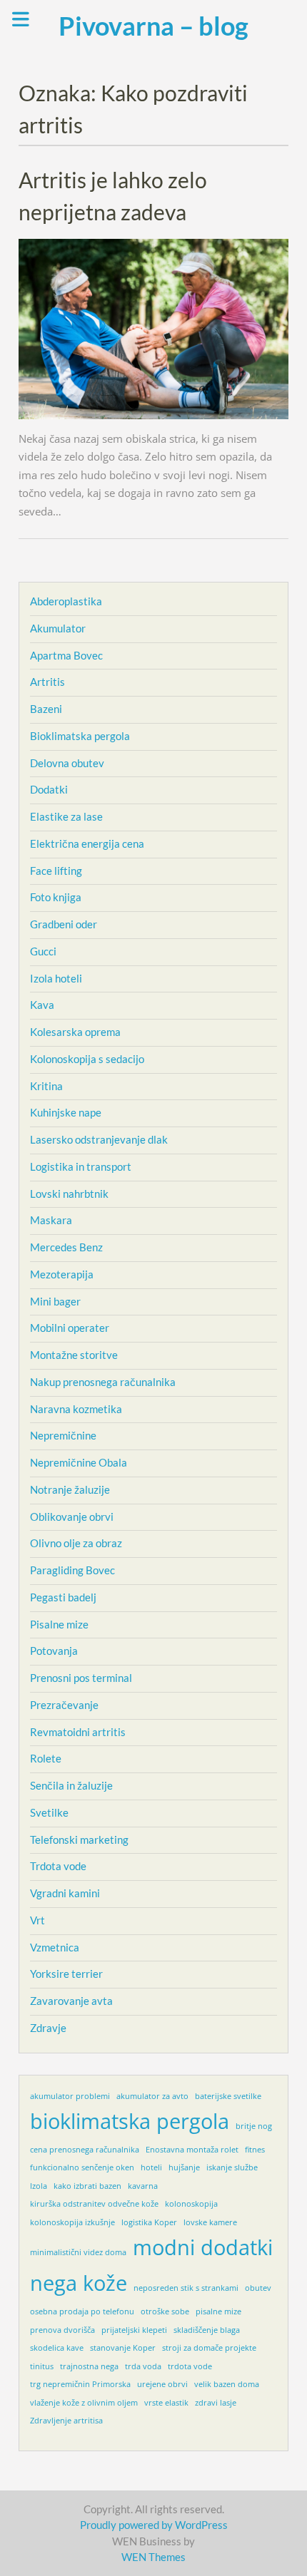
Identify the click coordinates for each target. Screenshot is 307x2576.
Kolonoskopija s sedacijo (87, 1059)
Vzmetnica (55, 1947)
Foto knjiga (56, 897)
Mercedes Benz (66, 1247)
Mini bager (55, 1301)
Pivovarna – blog (153, 26)
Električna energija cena (87, 843)
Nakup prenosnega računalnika (103, 1382)
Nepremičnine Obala (79, 1462)
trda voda (143, 2366)
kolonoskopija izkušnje (72, 2222)
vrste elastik (166, 2403)
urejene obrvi (162, 2384)
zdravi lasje (216, 2403)
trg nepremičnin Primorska (80, 2384)
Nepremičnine (63, 1435)
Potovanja (54, 1651)
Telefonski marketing (79, 1839)
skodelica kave (57, 2348)
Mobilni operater (70, 1328)
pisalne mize (218, 2311)
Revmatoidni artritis (78, 1732)
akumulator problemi (70, 2096)
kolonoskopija (191, 2204)
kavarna (143, 2186)
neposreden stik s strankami (186, 2288)
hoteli (151, 2167)
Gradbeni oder (64, 924)
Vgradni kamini (65, 1893)
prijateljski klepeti (134, 2330)
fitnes (255, 2150)
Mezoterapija (62, 1274)
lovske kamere (210, 2222)
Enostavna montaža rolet (192, 2150)
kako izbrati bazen (87, 2186)
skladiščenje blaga (207, 2330)
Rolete (46, 1758)
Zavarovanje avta (71, 2001)
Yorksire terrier (66, 1974)
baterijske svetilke (228, 2096)
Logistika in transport (81, 1166)
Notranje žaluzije (70, 1489)
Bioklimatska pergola (80, 736)
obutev (258, 2288)
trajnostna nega (89, 2366)
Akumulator (58, 628)
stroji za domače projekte (209, 2348)
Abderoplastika (66, 601)
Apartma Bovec (66, 655)
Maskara (51, 1220)
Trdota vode (58, 1866)
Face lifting (56, 871)
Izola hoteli (56, 978)
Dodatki (49, 789)
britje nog (254, 2126)
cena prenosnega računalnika (85, 2150)
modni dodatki (203, 2247)
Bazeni (46, 709)
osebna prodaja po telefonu (82, 2311)
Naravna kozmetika (76, 1409)
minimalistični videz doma (78, 2252)
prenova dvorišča (62, 2330)
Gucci (43, 951)
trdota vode (190, 2366)
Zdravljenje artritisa (66, 2421)
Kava (42, 1005)
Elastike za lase (66, 816)
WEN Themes (153, 2557)
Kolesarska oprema (75, 1032)
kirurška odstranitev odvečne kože (94, 2204)
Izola (39, 2186)
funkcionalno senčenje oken (82, 2167)
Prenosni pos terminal (81, 1678)
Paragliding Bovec (72, 1570)
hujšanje (184, 2167)
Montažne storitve (74, 1355)
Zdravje (48, 2028)
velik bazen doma (227, 2384)
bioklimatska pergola (130, 2121)
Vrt (37, 1920)
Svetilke (49, 1812)
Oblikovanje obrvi (72, 1517)
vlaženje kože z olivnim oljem (84, 2403)
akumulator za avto (152, 2096)
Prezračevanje (64, 1705)
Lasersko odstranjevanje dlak (99, 1139)
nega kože (79, 2283)
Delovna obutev (67, 763)
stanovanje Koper (123, 2348)
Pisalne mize (59, 1624)
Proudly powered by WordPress (154, 2525)
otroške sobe (165, 2311)
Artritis (47, 682)
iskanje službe (232, 2167)
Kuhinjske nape (66, 1112)
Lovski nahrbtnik (69, 1194)
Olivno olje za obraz (76, 1543)
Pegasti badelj (63, 1597)
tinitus (42, 2366)
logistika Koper (149, 2222)
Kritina (46, 1086)
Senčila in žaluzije (71, 1785)
